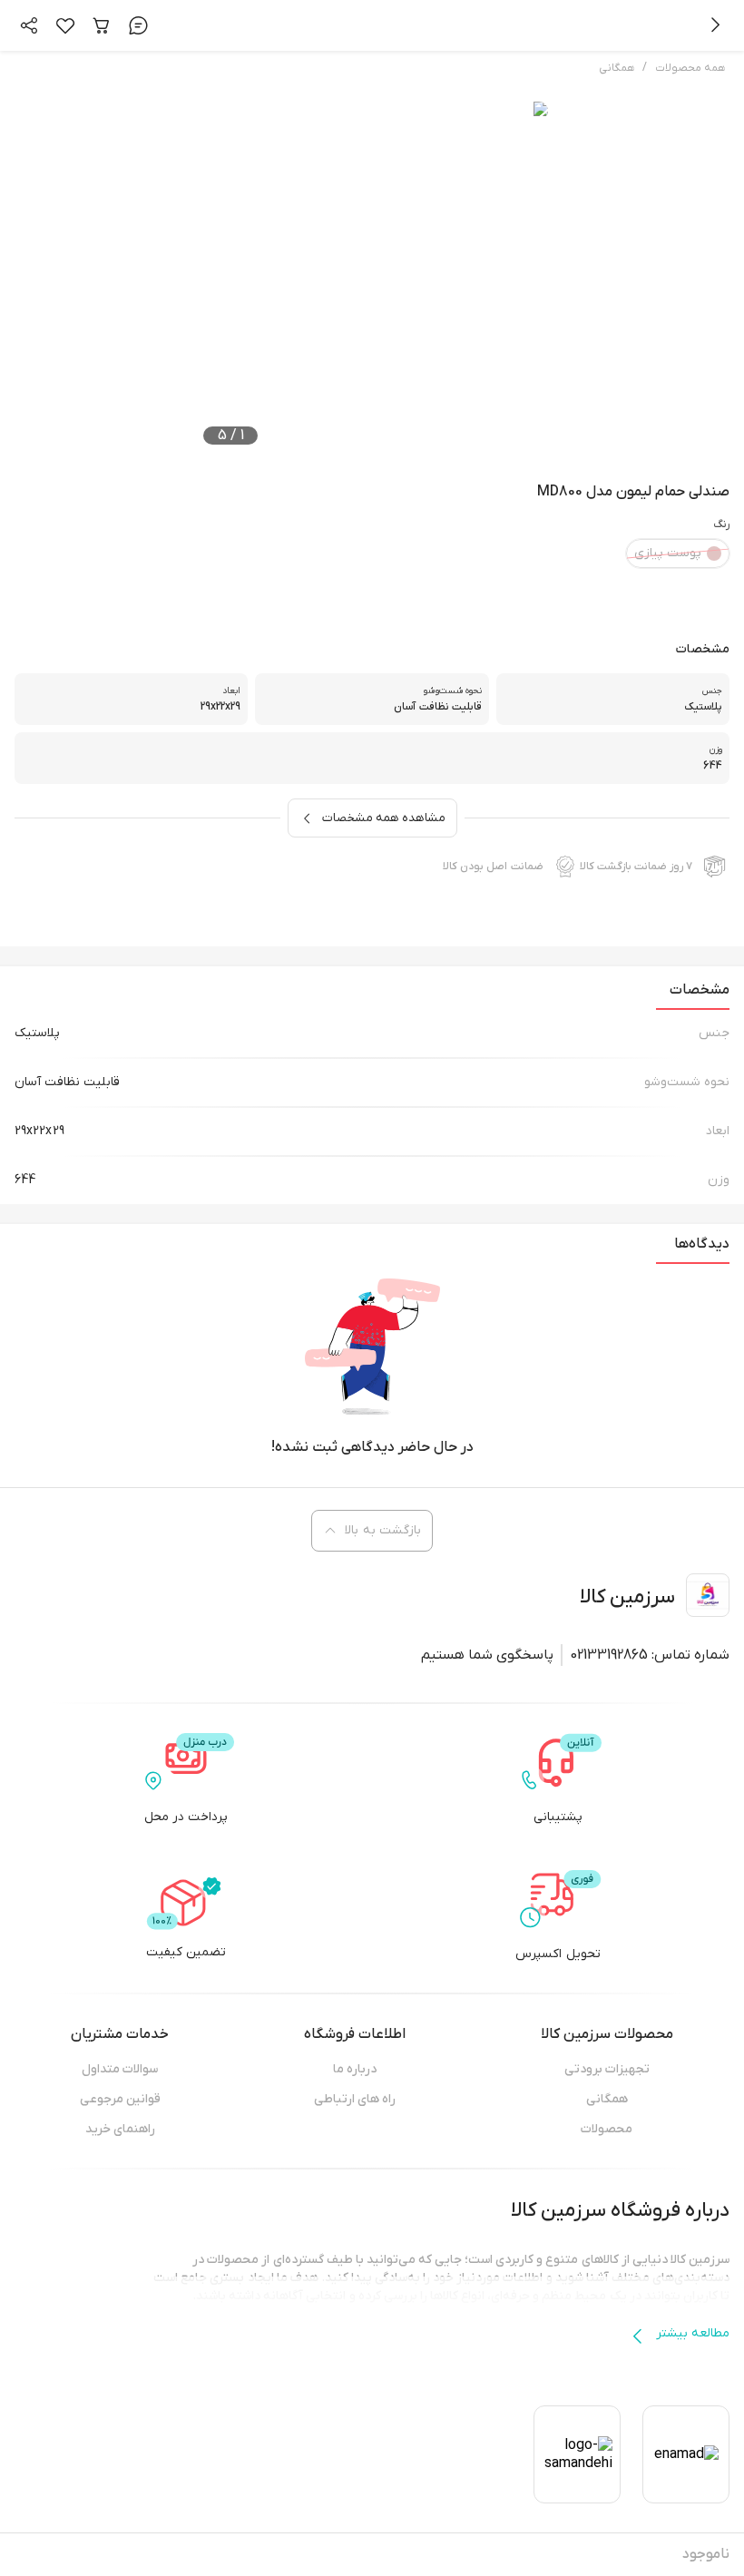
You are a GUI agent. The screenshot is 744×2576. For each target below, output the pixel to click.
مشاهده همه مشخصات (384, 818)
